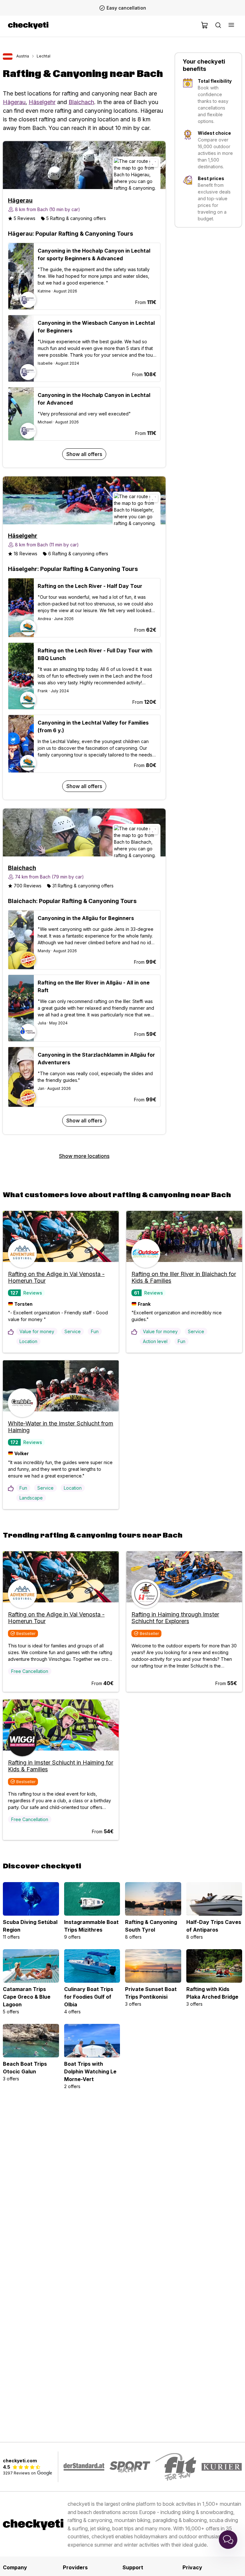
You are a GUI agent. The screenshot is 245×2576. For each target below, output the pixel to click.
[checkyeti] (28, 26)
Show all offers (84, 454)
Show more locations (84, 1156)
